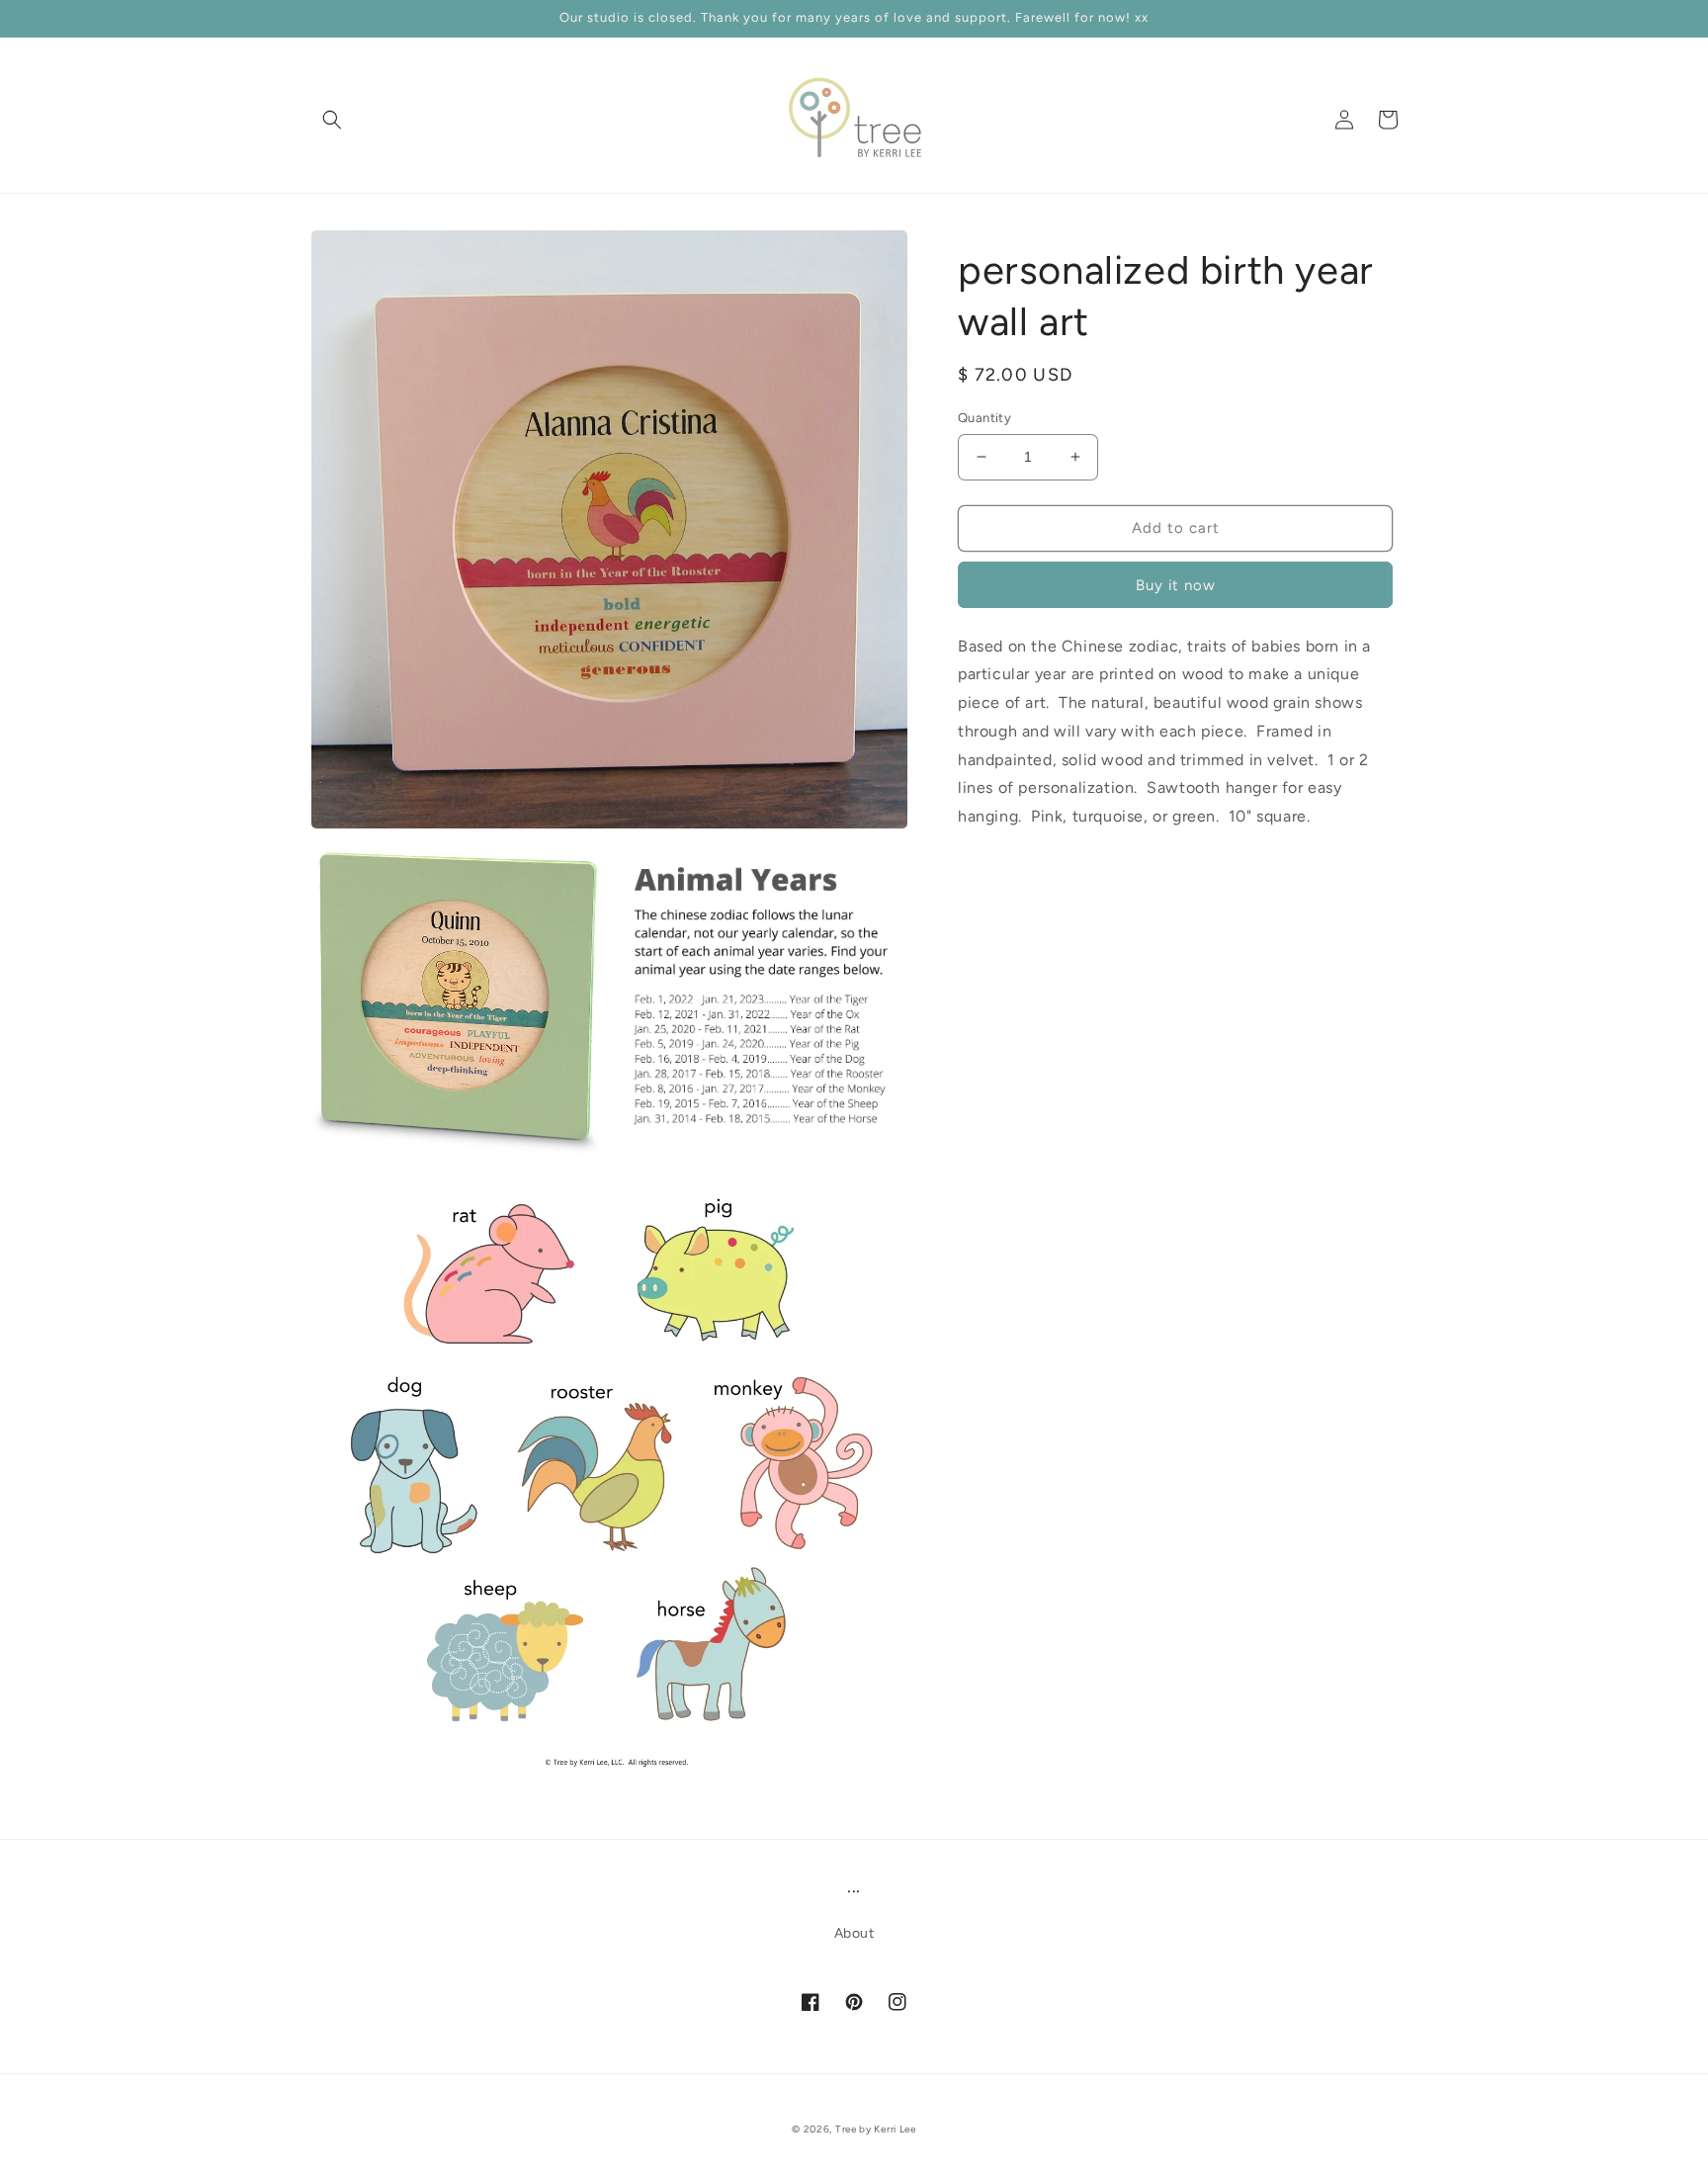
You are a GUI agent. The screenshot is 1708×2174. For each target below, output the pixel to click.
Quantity (984, 418)
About (854, 1933)
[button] (332, 120)
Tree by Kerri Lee (876, 2129)
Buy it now (1176, 584)
